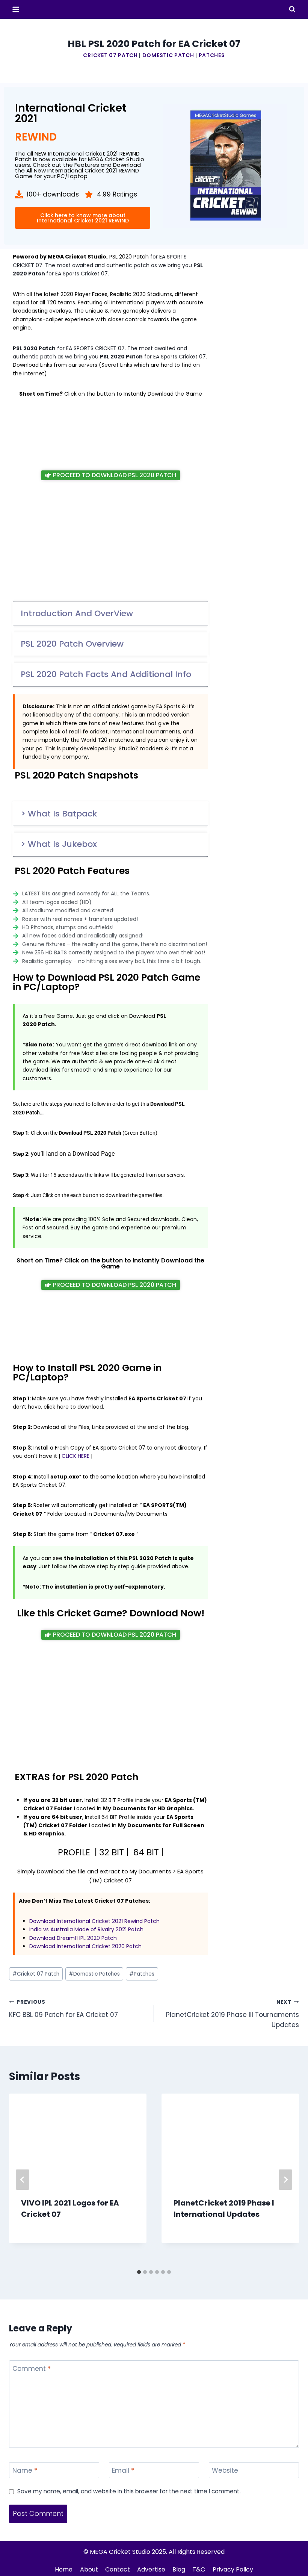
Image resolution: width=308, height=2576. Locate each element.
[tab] (139, 2272)
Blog (179, 2569)
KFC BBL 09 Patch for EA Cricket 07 (63, 2009)
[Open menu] (16, 9)
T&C (199, 2569)
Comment (32, 2369)
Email (123, 2471)
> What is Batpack (59, 814)
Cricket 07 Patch (110, 55)
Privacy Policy (233, 2569)
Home (64, 2569)
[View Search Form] (292, 9)
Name (25, 2471)
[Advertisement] (110, 434)
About (89, 2569)
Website (225, 2471)
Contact (118, 2569)
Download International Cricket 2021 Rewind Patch (94, 1921)
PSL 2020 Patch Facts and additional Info (106, 674)
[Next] (285, 2180)
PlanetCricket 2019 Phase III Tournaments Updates (233, 2014)
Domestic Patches (94, 1974)
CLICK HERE (75, 1456)
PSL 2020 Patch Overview (72, 644)
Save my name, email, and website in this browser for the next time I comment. (129, 2491)
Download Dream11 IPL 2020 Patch (73, 1938)
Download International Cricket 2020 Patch (85, 1946)
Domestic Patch (168, 55)
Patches (212, 55)
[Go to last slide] (23, 2180)
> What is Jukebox (59, 844)
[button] (110, 614)
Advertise (151, 2569)
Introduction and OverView (77, 613)
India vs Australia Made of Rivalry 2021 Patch (86, 1929)
